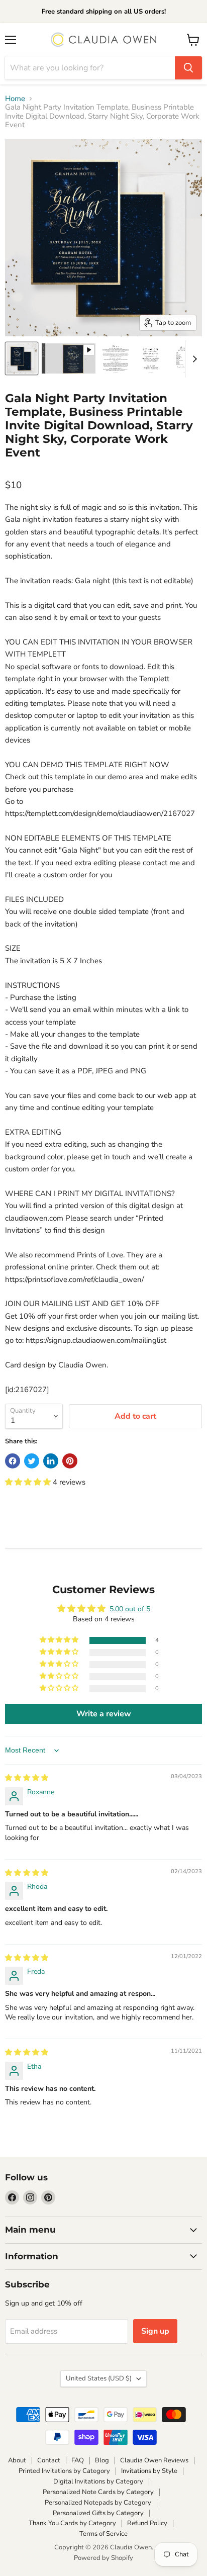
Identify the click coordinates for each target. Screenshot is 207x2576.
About (17, 2460)
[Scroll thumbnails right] (193, 359)
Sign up (155, 2331)
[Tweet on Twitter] (32, 1461)
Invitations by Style (149, 2471)
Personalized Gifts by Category (98, 2513)
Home (15, 99)
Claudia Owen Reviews (154, 2460)
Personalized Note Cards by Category (98, 2492)
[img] (27, 1778)
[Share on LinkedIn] (51, 1461)
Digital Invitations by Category (98, 2481)
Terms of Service (103, 2534)
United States (99, 2378)
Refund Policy (147, 2523)
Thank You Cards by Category (72, 2523)
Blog (102, 2460)
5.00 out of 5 (130, 1609)
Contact (49, 2460)
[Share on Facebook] (13, 1461)
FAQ (78, 2460)
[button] (29, 1482)
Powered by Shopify (103, 2558)
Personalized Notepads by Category (98, 2503)
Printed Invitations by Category (64, 2471)
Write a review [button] (104, 1714)
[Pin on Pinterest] (70, 1461)
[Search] (188, 68)
